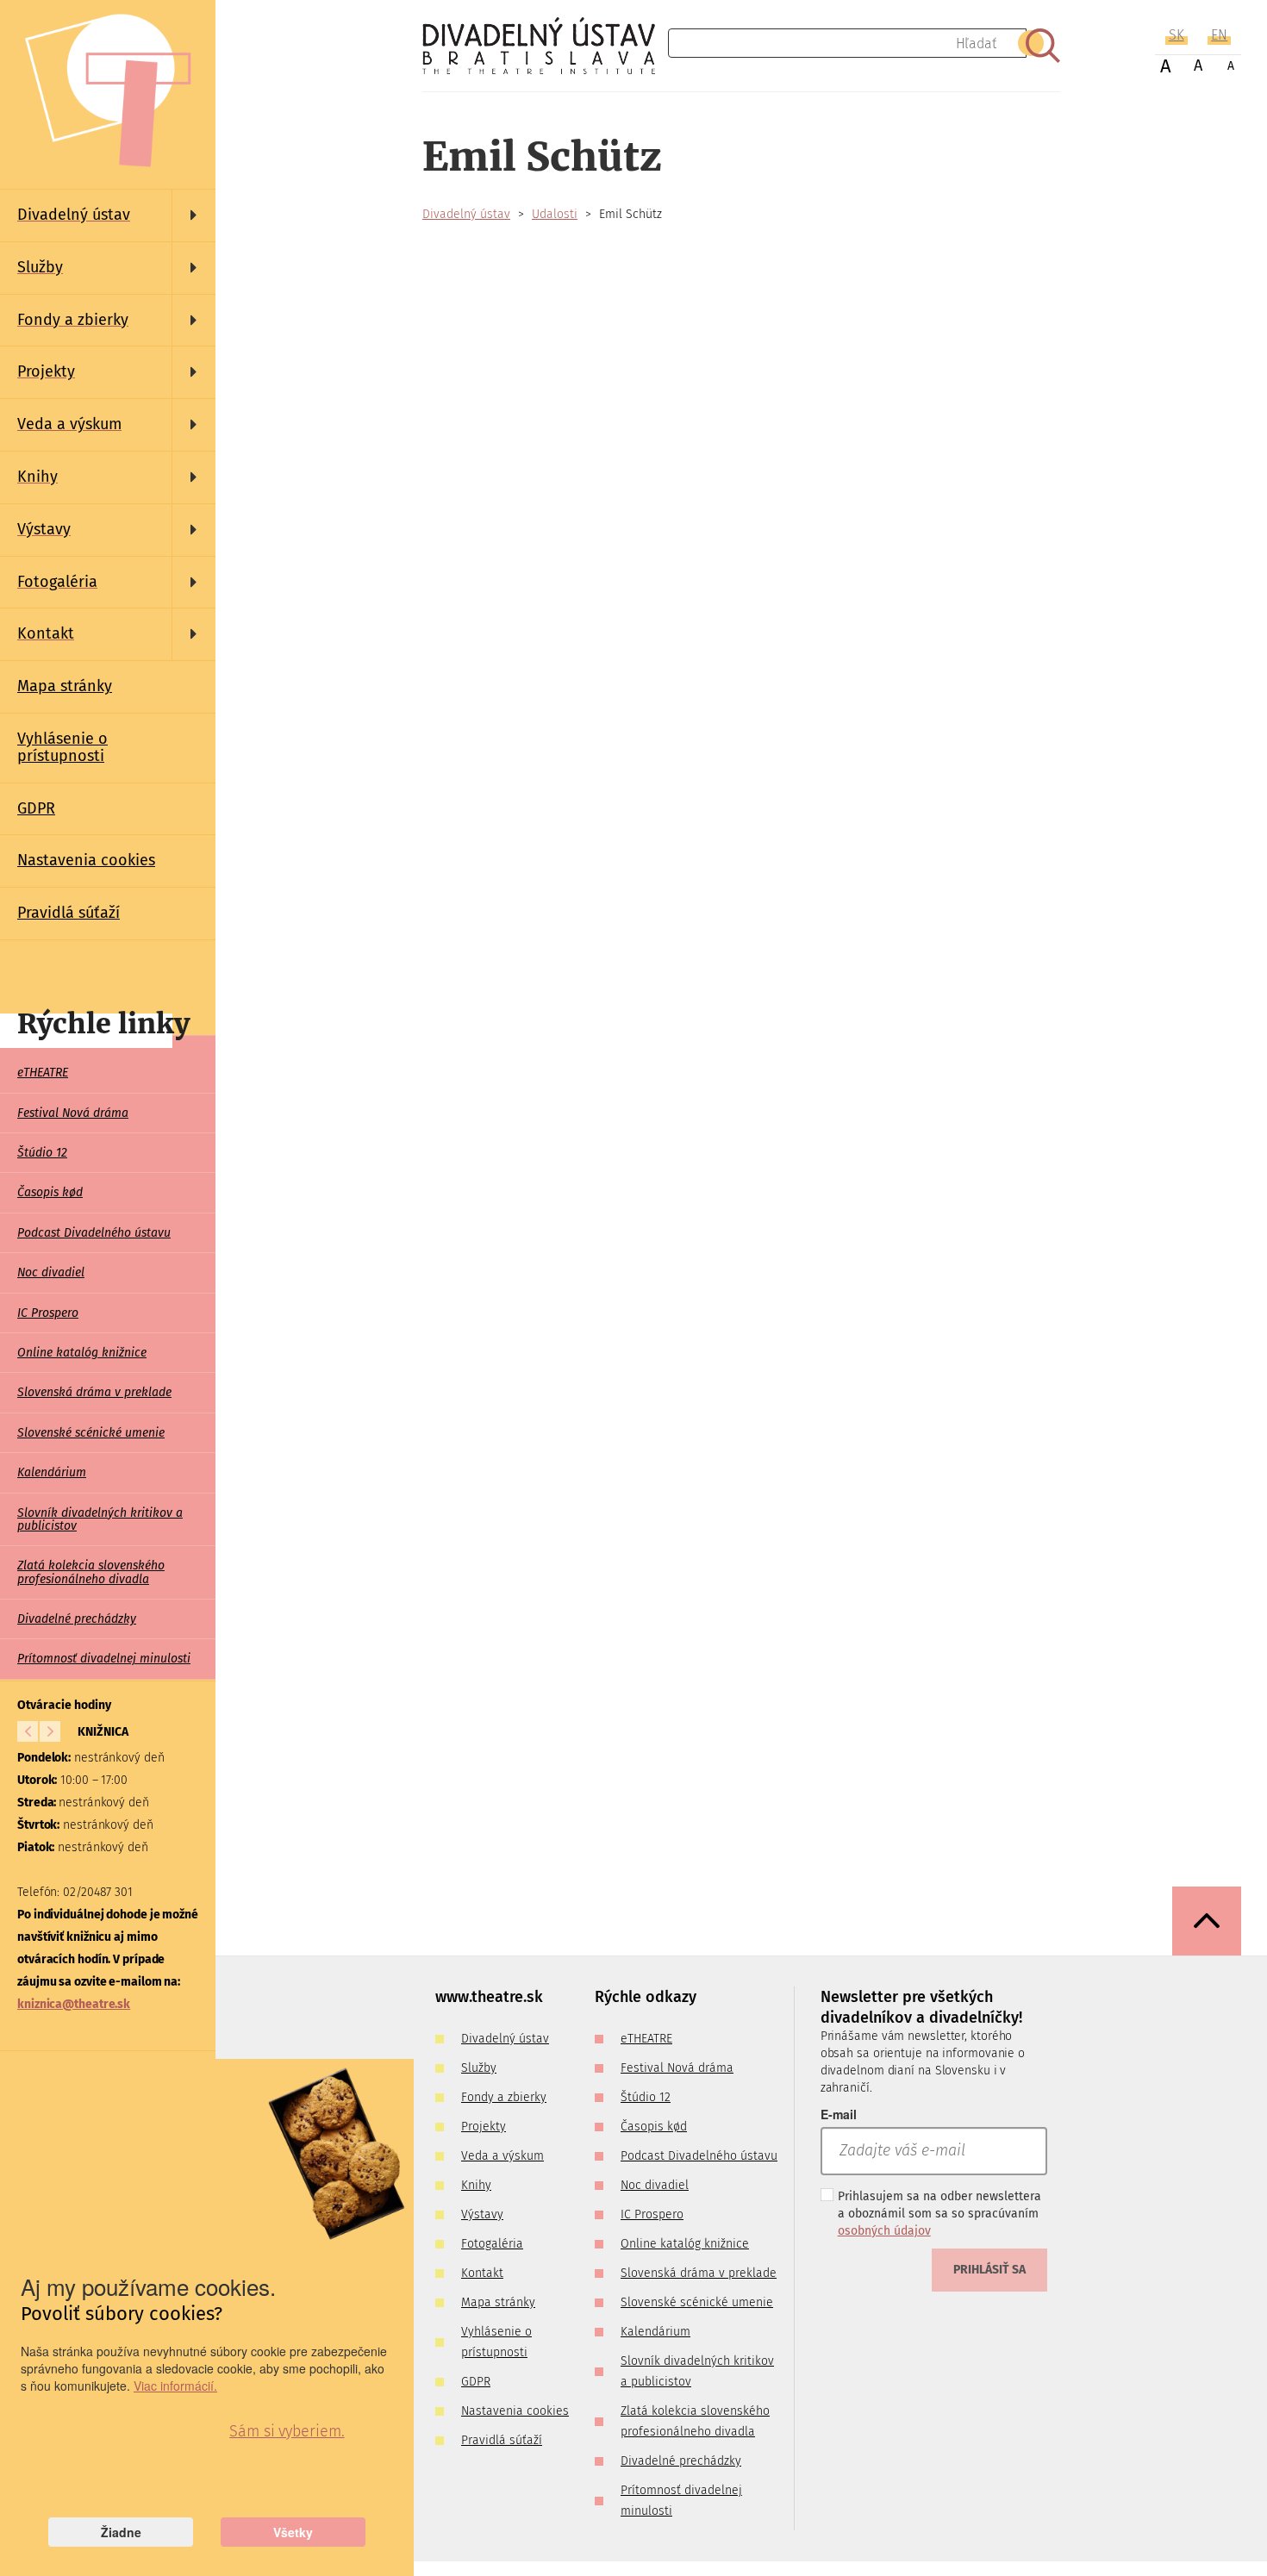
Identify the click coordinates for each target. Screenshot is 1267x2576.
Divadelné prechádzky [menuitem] (77, 1619)
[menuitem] (108, 215)
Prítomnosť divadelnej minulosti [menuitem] (104, 1659)
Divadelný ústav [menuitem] (505, 2039)
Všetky (293, 2532)
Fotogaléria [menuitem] (492, 2244)
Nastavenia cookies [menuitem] (86, 860)
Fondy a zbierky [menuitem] (504, 2097)
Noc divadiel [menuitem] (51, 1272)
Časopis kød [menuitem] (50, 1192)
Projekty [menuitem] (484, 2127)
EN (1219, 35)
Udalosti (555, 214)
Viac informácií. (175, 2386)
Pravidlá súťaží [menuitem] (69, 913)
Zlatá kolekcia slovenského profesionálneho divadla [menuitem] (91, 1572)
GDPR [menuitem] (36, 808)
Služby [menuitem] (479, 2068)
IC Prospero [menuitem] (48, 1313)
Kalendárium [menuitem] (52, 1472)
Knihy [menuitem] (476, 2185)
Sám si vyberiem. (287, 2431)
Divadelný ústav (466, 214)
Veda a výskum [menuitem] (502, 2156)
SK (1176, 35)
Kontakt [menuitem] (482, 2273)
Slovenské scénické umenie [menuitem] (91, 1433)
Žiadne (121, 2532)
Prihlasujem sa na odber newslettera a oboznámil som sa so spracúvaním (939, 2214)
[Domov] (545, 46)
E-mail (839, 2114)
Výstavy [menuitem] (482, 2214)
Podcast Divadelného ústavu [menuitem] (94, 1233)
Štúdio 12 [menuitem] (42, 1153)
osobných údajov (884, 2231)
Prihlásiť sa (989, 2270)
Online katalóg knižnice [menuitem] (82, 1353)
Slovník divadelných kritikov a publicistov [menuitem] (100, 1519)
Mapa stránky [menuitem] (65, 686)
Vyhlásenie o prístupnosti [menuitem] (62, 747)
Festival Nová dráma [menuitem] (73, 1113)
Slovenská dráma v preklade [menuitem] (94, 1392)
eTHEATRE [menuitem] (43, 1073)
